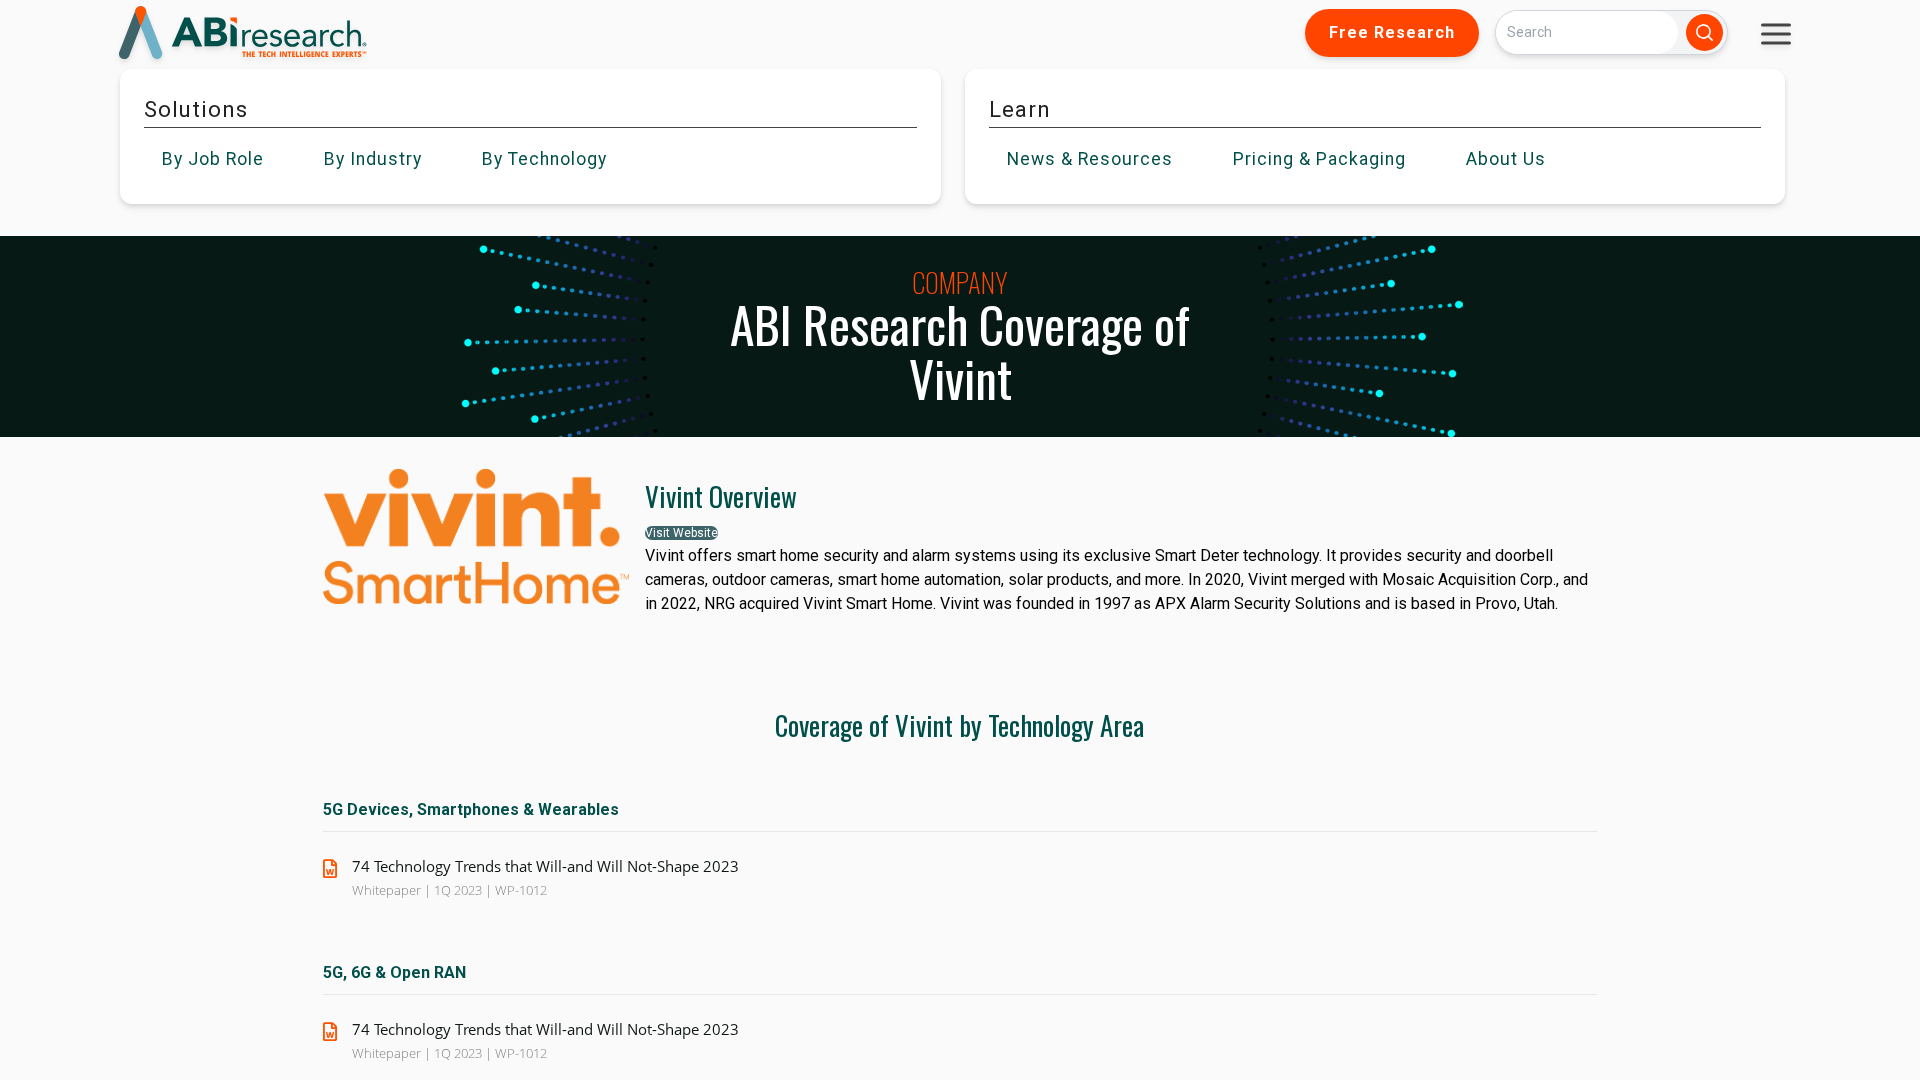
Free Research (1392, 32)
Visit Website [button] (681, 533)
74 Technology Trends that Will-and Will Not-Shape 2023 (545, 866)
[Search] (1704, 32)
